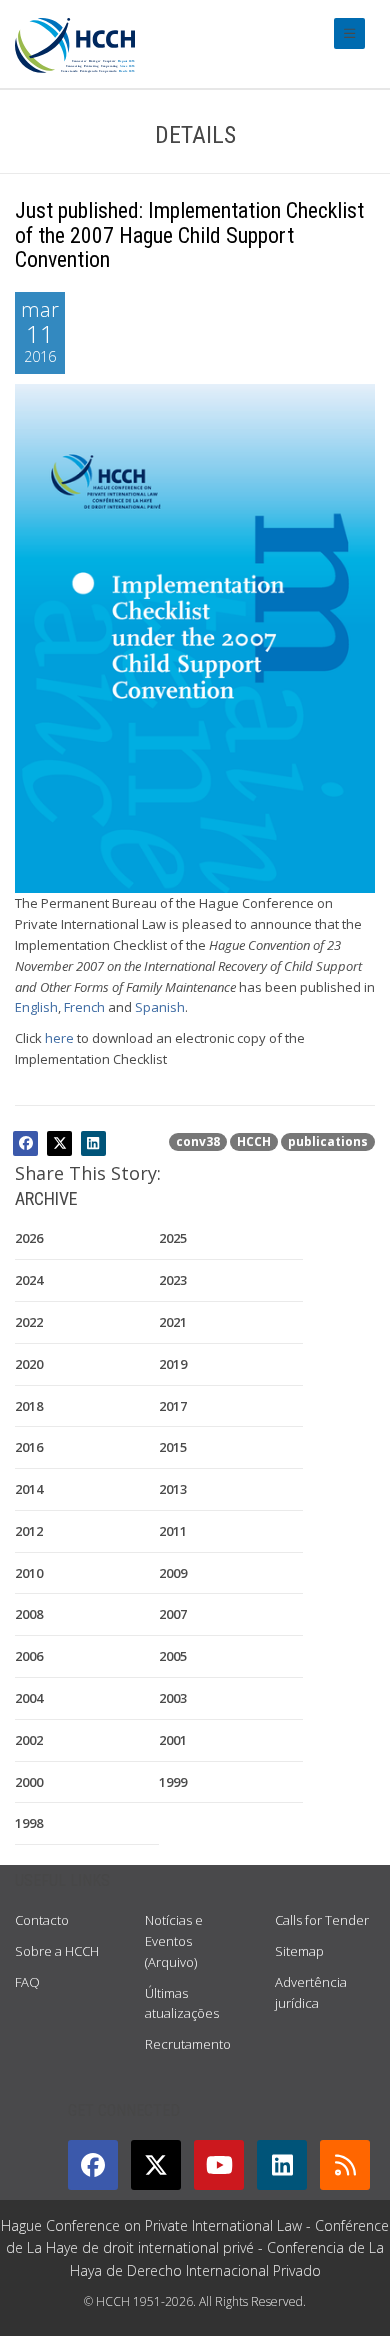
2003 (173, 1698)
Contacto (42, 1920)
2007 (173, 1614)
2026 (29, 1238)
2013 (173, 1489)
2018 (29, 1406)
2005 (173, 1656)
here (59, 1038)
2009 (173, 1573)
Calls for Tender (322, 1920)
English (36, 1007)
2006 (29, 1656)
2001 (173, 1740)
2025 (173, 1238)
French (84, 1007)
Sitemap (299, 1951)
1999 (173, 1782)
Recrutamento (188, 2044)
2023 (173, 1280)
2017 (173, 1406)
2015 (173, 1447)
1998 (29, 1823)
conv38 (198, 1141)
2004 (29, 1698)
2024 (29, 1280)
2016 (29, 1447)
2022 (29, 1322)
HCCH (254, 1141)
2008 (29, 1614)
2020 (29, 1364)
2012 (29, 1531)
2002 (29, 1740)
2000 (29, 1782)
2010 (29, 1573)
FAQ (27, 1982)
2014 (29, 1489)
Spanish (160, 1007)
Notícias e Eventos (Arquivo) (174, 1941)
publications (328, 1141)
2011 (173, 1531)
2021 (173, 1322)
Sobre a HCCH (57, 1951)
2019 (173, 1364)
